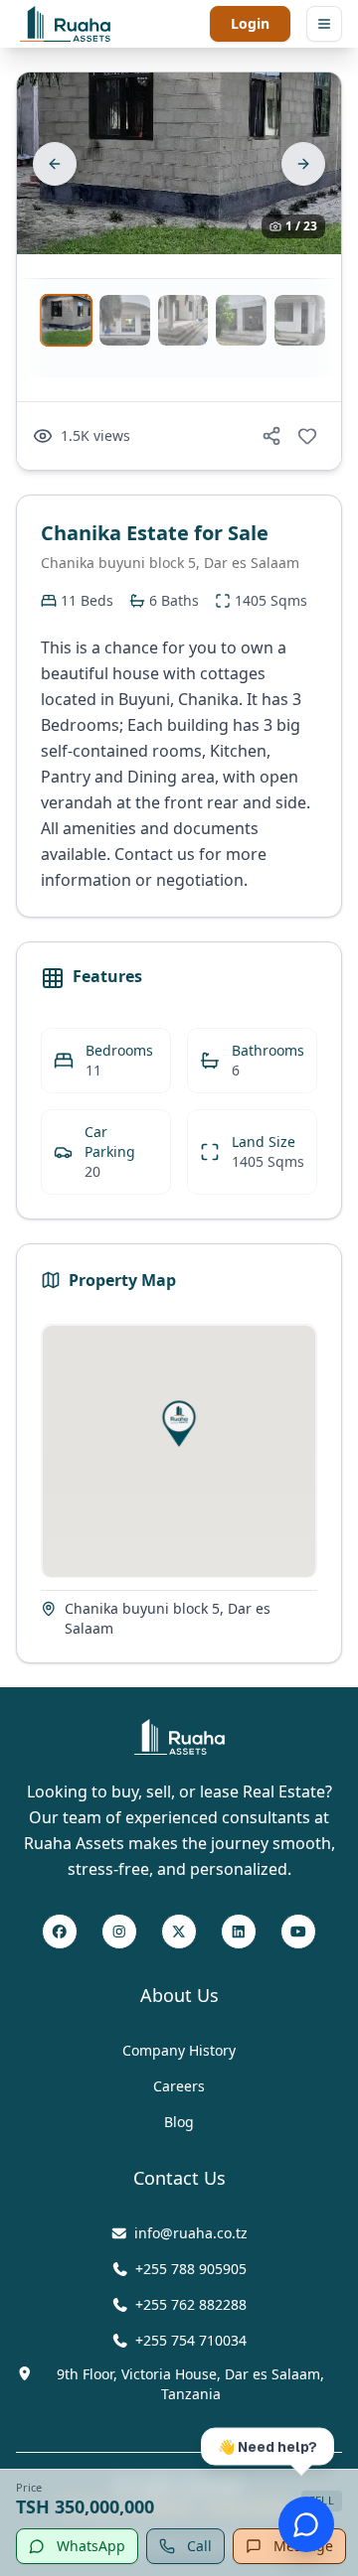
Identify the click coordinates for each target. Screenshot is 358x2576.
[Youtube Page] (298, 1932)
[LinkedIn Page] (239, 1932)
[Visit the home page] (65, 24)
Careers (179, 2086)
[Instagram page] (119, 1932)
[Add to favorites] (307, 436)
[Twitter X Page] (179, 1932)
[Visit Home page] (179, 1737)
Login (250, 23)
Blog (179, 2122)
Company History (179, 2050)
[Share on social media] (271, 436)
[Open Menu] (324, 24)
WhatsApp (91, 2546)
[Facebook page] (60, 1932)
